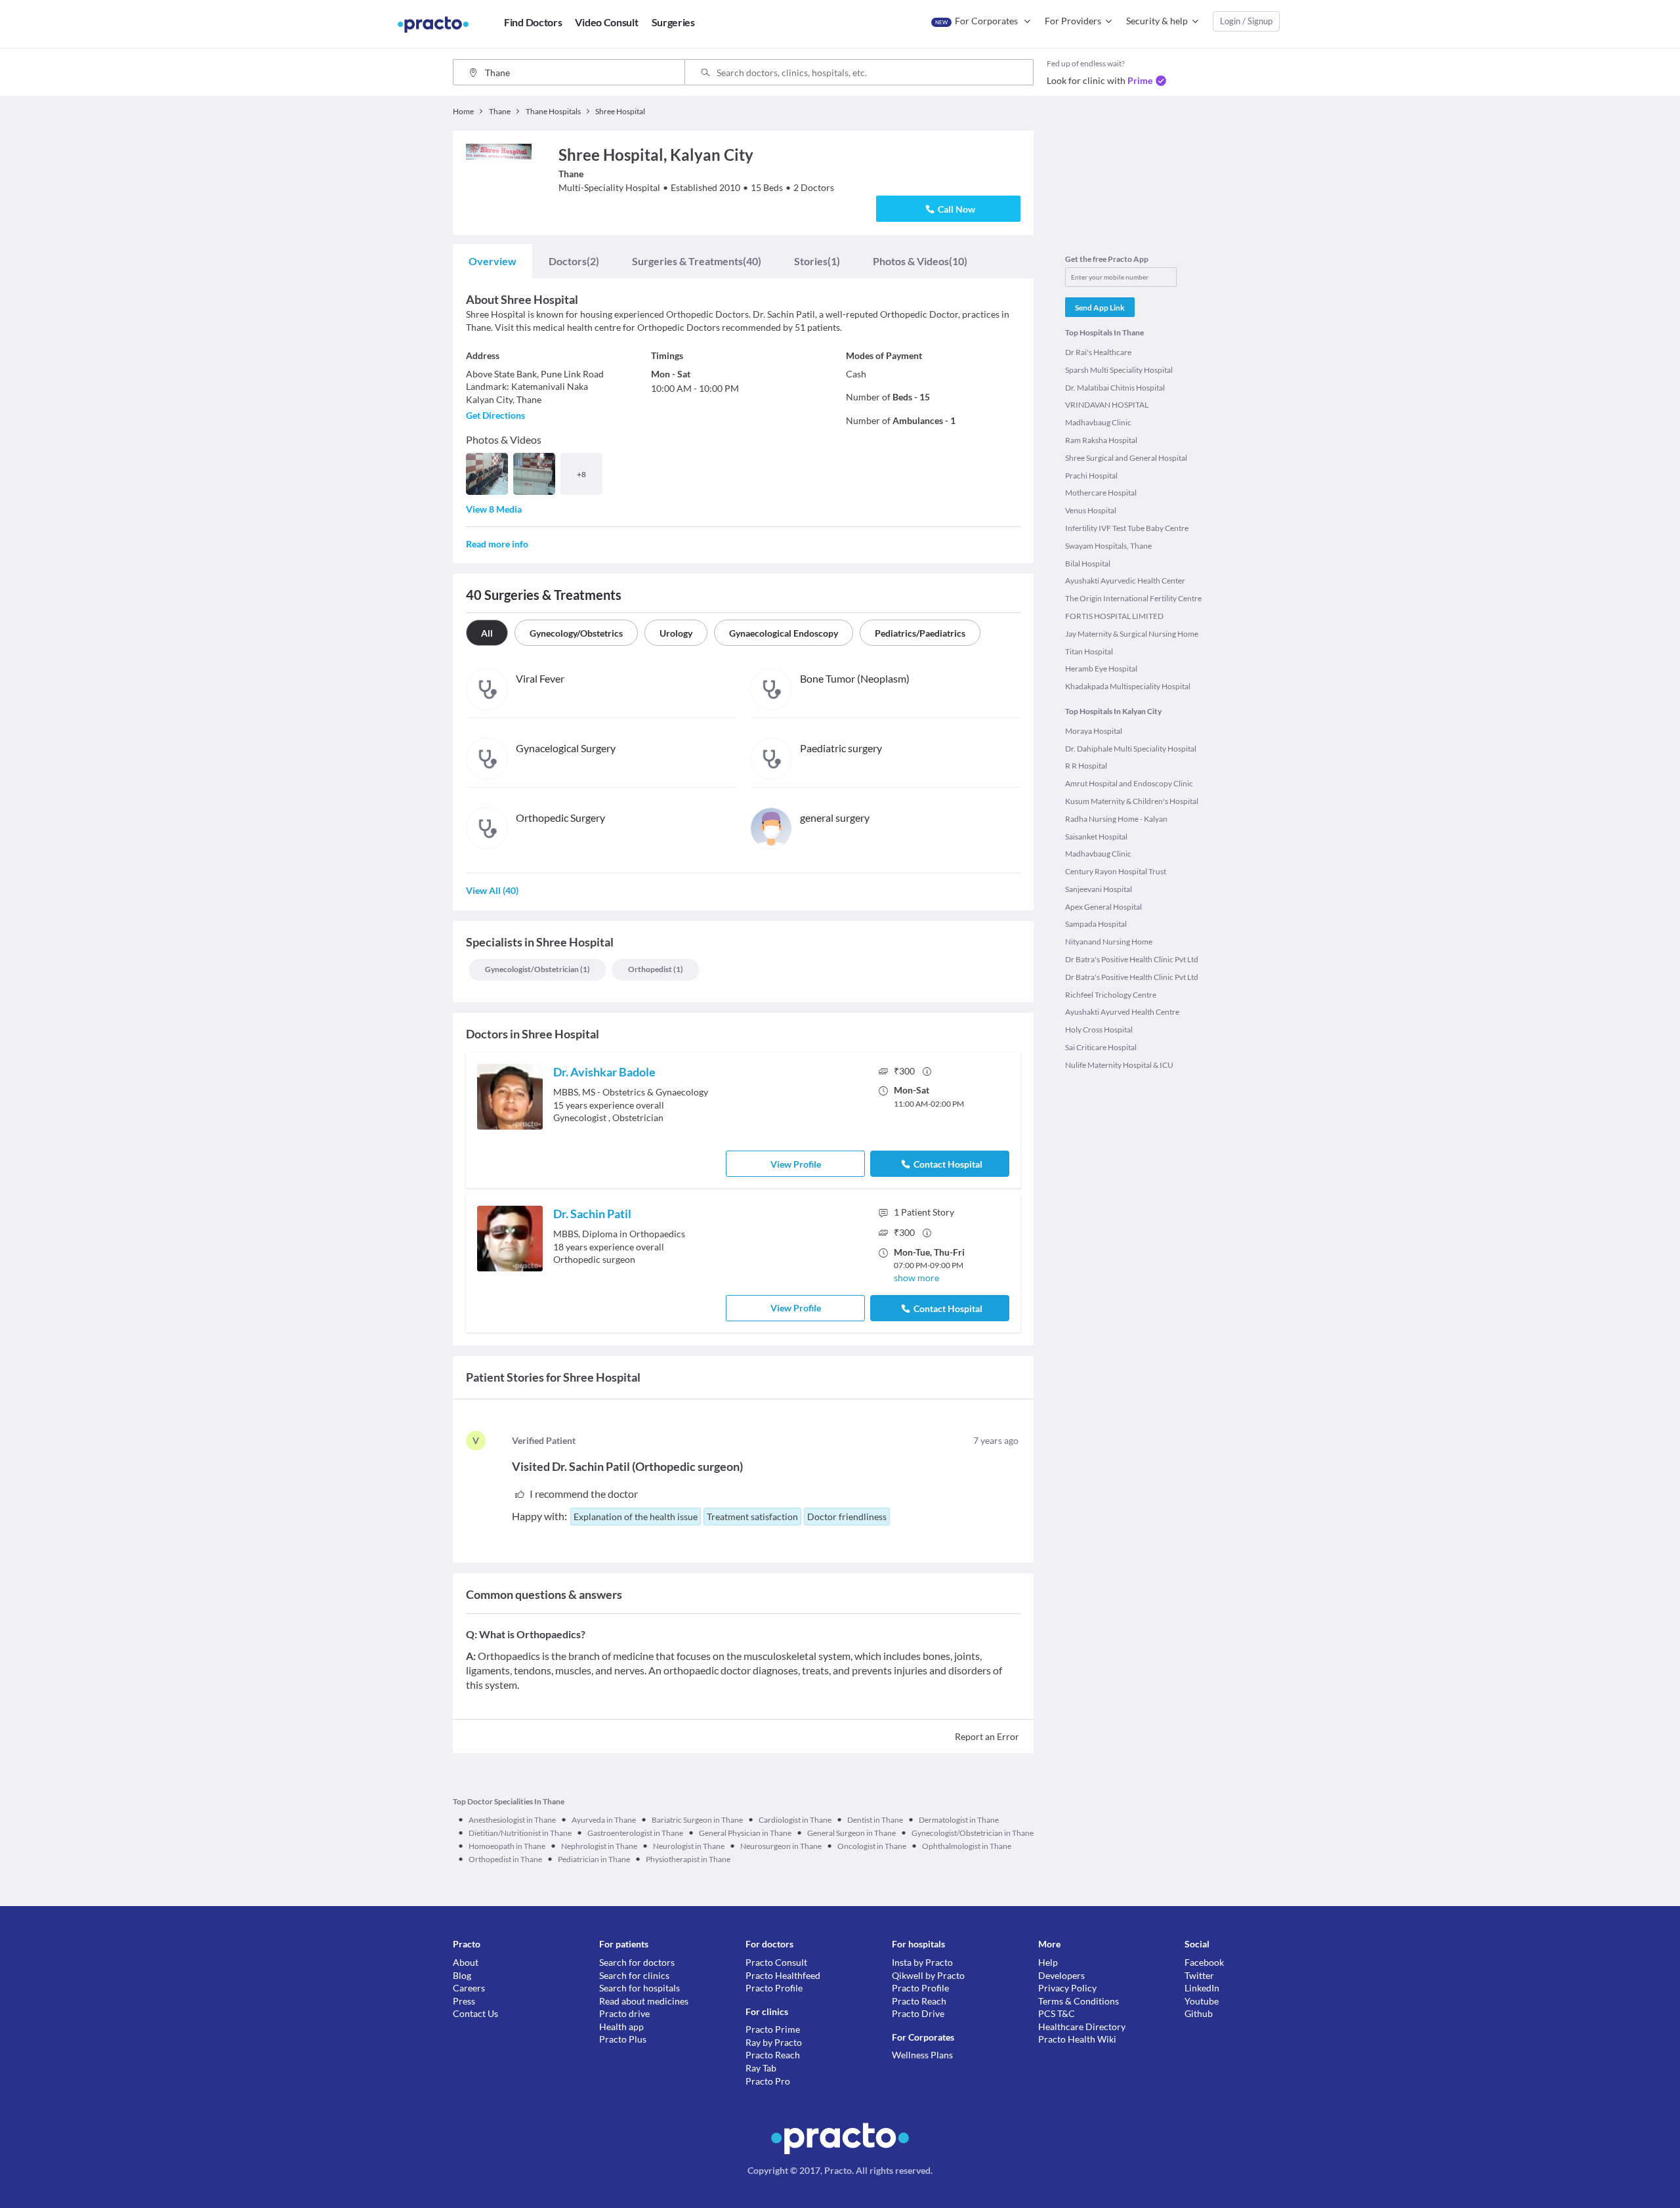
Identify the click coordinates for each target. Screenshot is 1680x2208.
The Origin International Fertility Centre (1133, 598)
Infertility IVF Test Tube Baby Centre (1127, 528)
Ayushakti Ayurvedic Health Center (1125, 581)
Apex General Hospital (1103, 907)
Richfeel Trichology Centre (1111, 995)
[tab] (493, 261)
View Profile (796, 1164)
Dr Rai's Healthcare (1098, 352)
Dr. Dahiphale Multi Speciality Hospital (1131, 749)
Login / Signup (1246, 21)
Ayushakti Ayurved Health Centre (1122, 1012)
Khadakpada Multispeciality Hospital (1128, 686)
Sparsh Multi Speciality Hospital (1119, 370)
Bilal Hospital (1088, 563)
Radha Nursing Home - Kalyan (1116, 819)
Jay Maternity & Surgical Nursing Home (1132, 634)
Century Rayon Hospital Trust (1116, 871)
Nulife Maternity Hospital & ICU (1119, 1065)
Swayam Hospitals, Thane (1108, 546)
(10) (920, 261)
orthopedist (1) (656, 969)
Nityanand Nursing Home (1109, 942)
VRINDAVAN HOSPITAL (1107, 405)
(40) (697, 261)
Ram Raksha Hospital (1101, 440)
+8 (581, 474)
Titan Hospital (1089, 651)
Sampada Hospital (1096, 924)
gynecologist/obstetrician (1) (537, 969)
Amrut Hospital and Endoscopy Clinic (1129, 783)
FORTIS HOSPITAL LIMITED (1114, 616)
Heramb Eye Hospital (1101, 669)
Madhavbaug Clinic (1098, 422)
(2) (574, 261)
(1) (817, 261)
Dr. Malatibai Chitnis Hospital (1115, 388)
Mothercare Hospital (1101, 493)
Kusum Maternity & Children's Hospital (1132, 801)
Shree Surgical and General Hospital (1126, 458)
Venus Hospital (1091, 510)
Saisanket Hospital (1096, 837)
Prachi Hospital (1091, 476)
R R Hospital (1086, 766)
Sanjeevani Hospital (1099, 889)
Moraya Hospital (1094, 731)
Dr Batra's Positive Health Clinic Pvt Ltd (1132, 959)
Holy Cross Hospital (1099, 1030)
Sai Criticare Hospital (1101, 1047)
